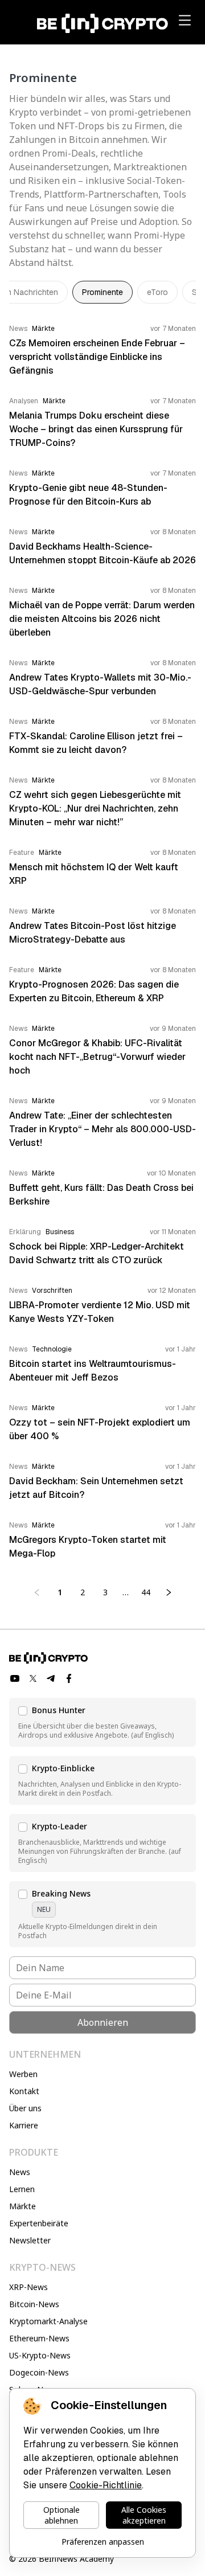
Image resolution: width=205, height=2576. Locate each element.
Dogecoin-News (39, 2372)
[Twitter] (33, 1678)
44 (146, 1592)
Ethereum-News (39, 2338)
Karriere (24, 2125)
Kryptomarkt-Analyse (48, 2321)
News (20, 2172)
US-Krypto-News (40, 2355)
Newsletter (30, 2240)
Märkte (22, 2206)
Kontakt (24, 2091)
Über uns (25, 2108)
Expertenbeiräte (39, 2223)
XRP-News (28, 2287)
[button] (102, 1722)
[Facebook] (69, 1678)
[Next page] (169, 1592)
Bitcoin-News (34, 2304)
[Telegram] (51, 1678)
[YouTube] (15, 1678)
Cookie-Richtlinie (106, 2485)
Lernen (22, 2189)
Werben (23, 2074)
